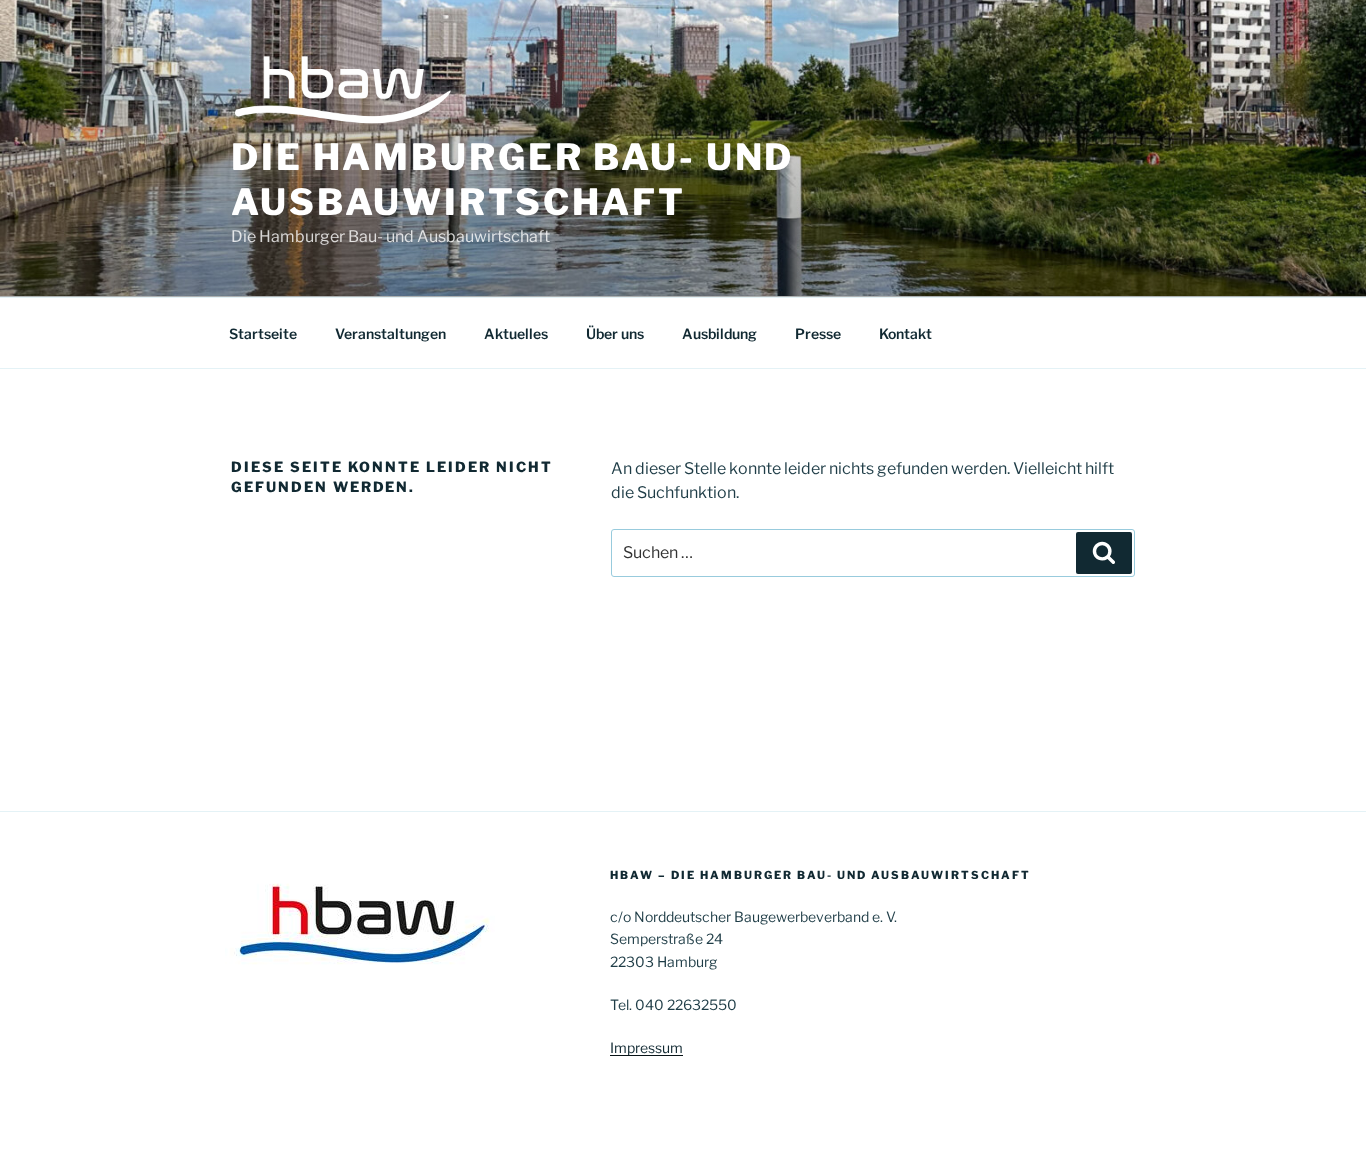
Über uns (615, 333)
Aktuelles (516, 333)
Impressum (646, 1047)
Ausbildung (719, 333)
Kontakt (905, 333)
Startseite (263, 333)
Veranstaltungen (390, 333)
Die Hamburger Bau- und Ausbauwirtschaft (512, 179)
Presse (818, 333)
